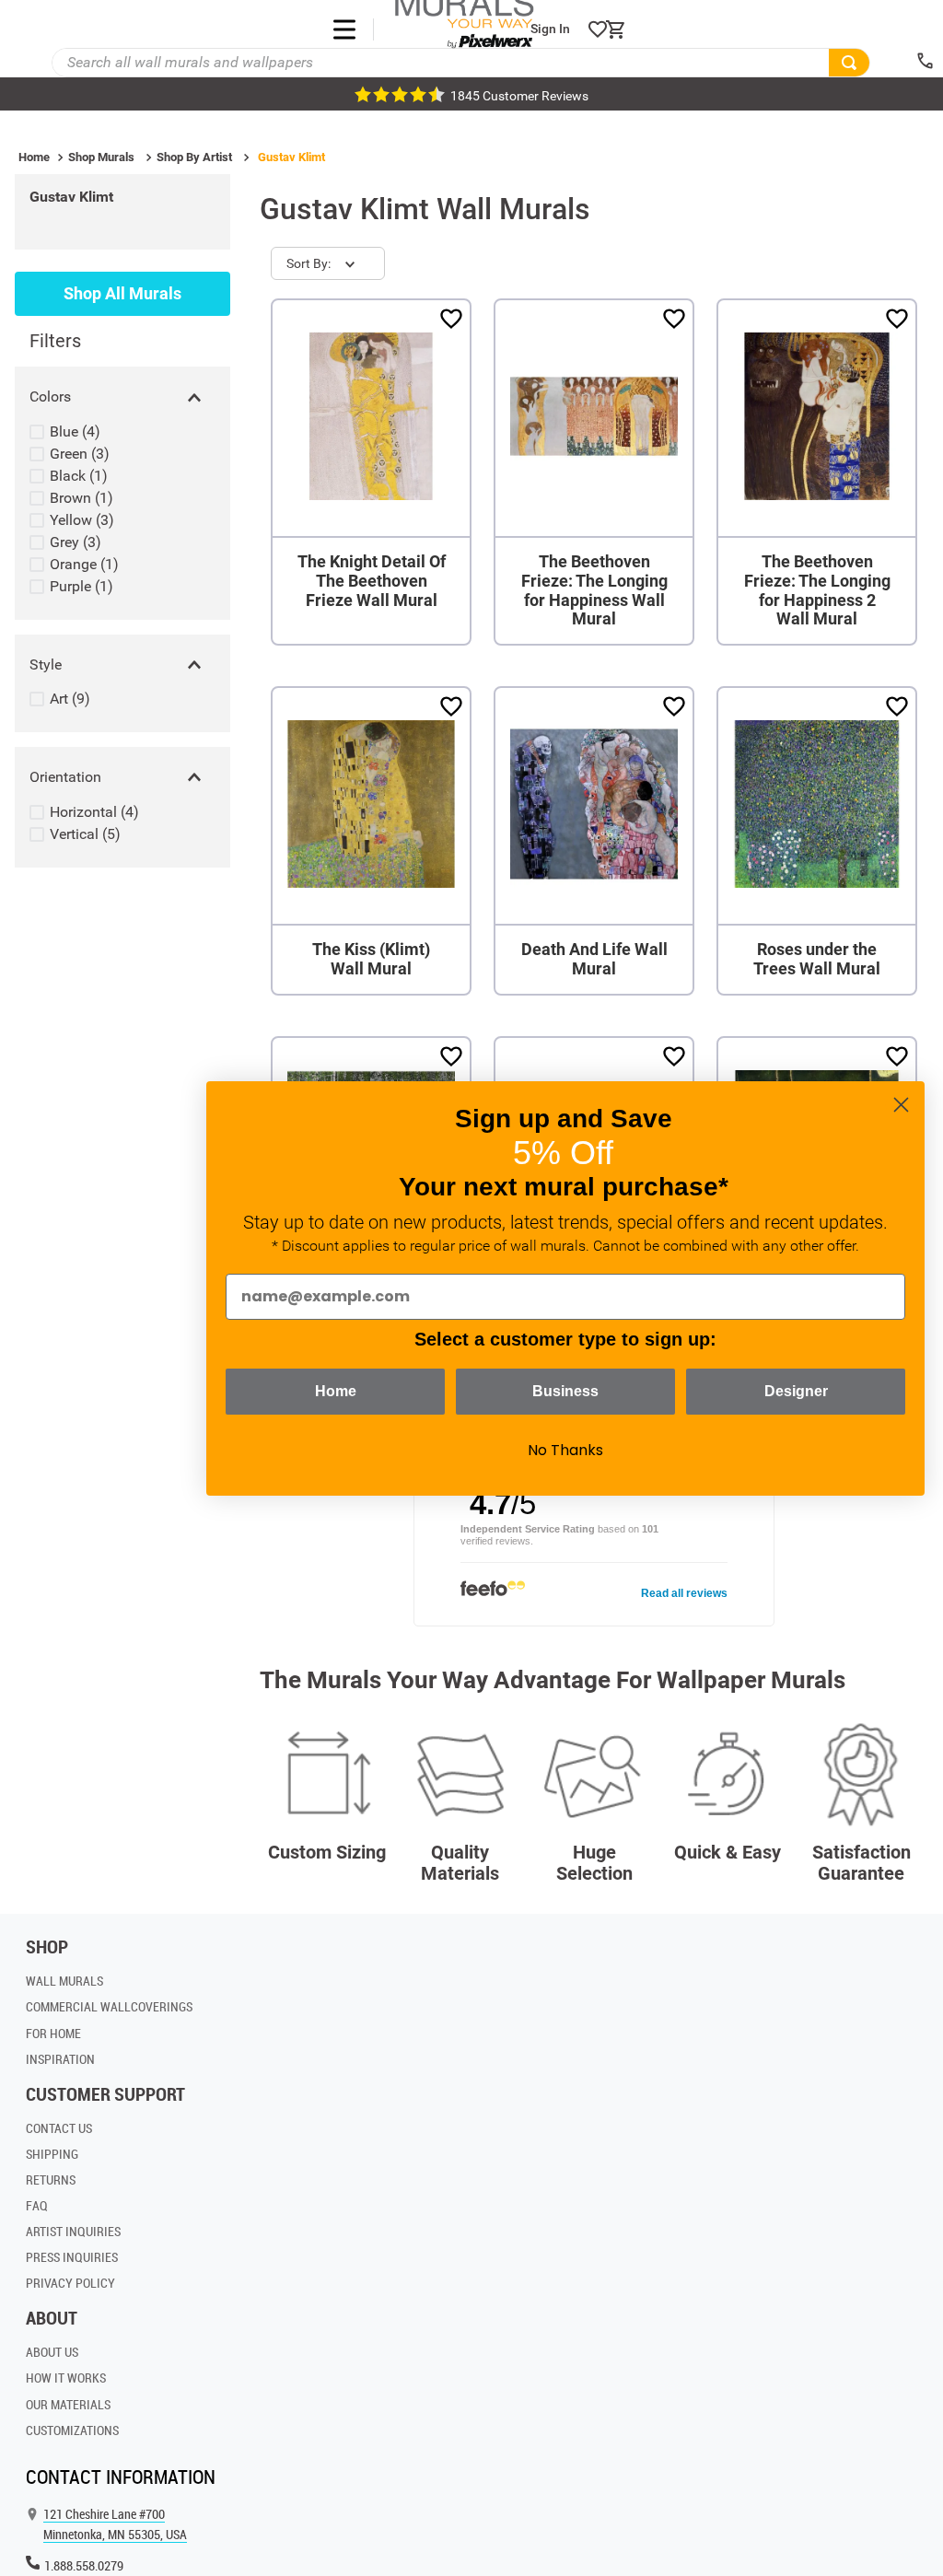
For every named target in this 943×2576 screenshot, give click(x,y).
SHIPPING (52, 2154)
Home (34, 157)
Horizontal (94, 812)
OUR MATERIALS (68, 2404)
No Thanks (565, 1450)
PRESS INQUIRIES (72, 2257)
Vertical (85, 834)
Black (79, 476)
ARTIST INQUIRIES (73, 2231)
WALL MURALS (64, 1981)
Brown (81, 498)
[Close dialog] (901, 1105)
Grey (76, 542)
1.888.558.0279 (84, 2565)
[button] (122, 397)
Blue (75, 431)
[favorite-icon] (598, 29)
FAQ (37, 2205)
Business (565, 1391)
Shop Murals (101, 157)
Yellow (82, 520)
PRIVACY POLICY (70, 2283)
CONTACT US (59, 2128)
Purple (81, 586)
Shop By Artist (194, 157)
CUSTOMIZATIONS (72, 2430)
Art (70, 699)
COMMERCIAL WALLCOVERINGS (109, 2006)
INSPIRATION (60, 2059)
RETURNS (51, 2180)
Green (80, 454)
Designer (796, 1391)
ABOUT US (52, 2352)
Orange (84, 564)
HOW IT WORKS (66, 2378)
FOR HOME (53, 2033)
